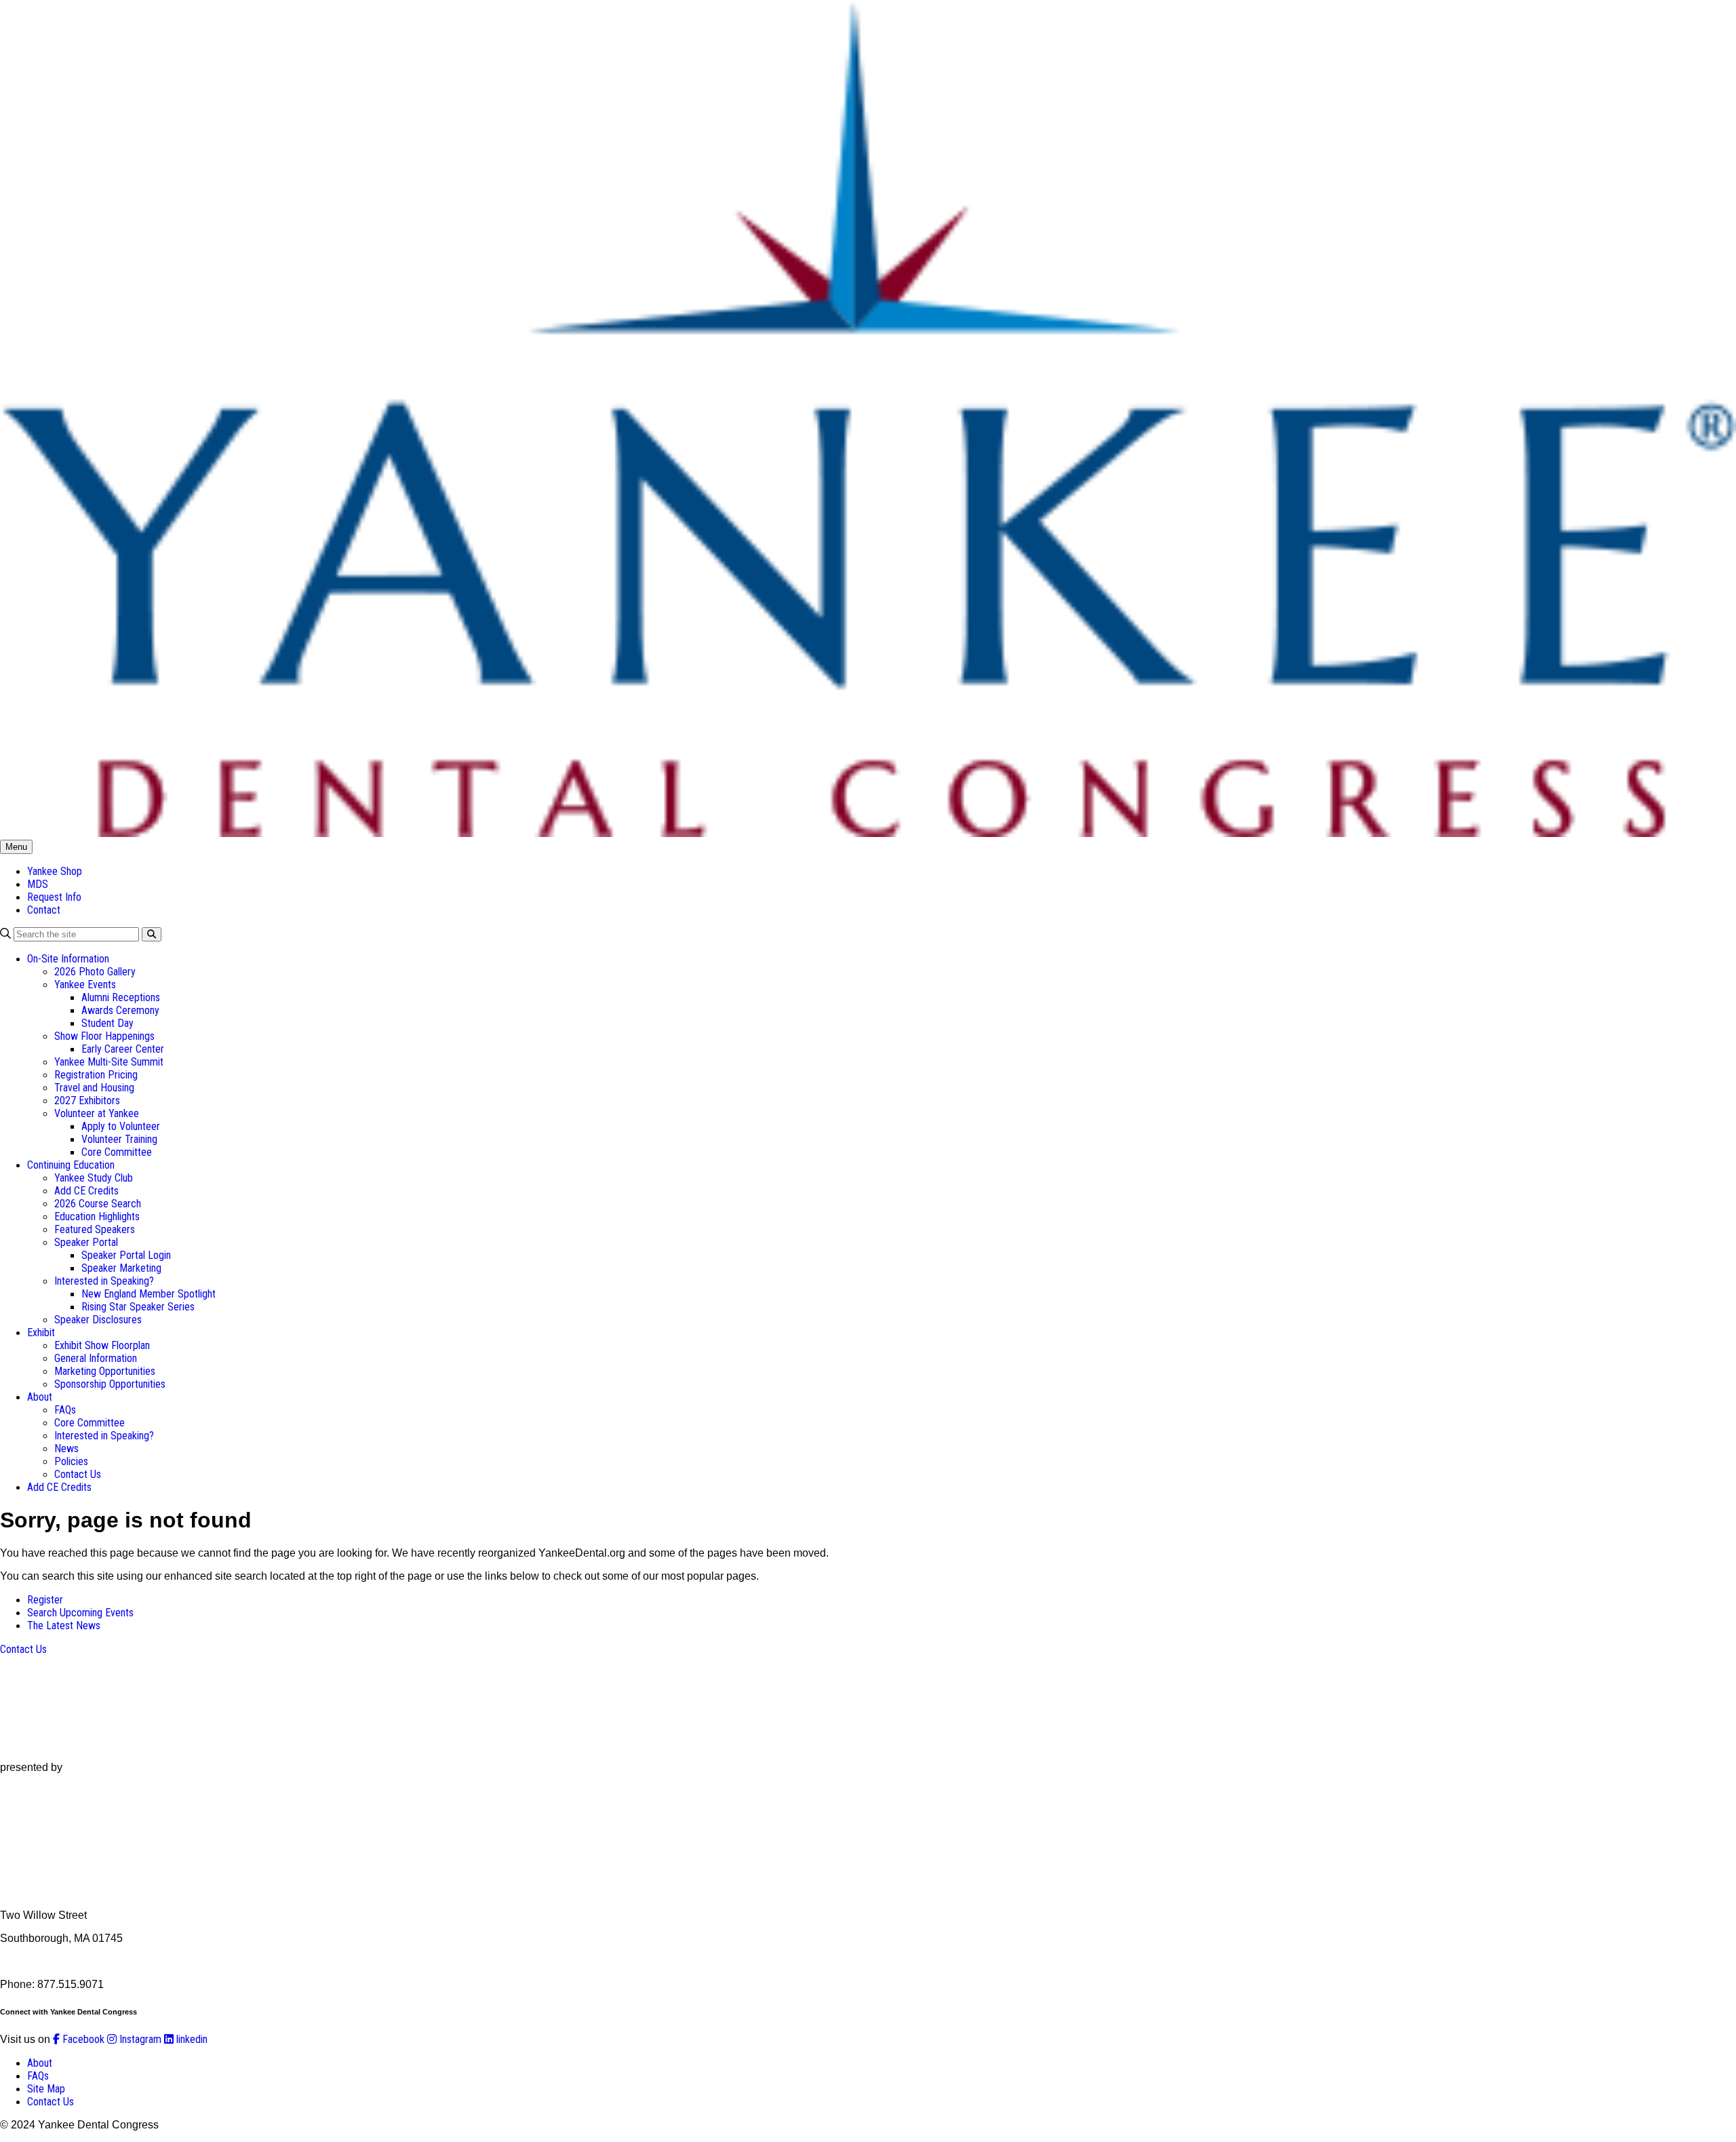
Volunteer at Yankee (97, 1113)
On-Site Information (68, 959)
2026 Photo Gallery (95, 972)
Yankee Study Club (94, 1178)
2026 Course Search (98, 1204)
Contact (44, 910)
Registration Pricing (96, 1075)
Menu (16, 847)
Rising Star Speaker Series (138, 1307)
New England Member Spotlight (149, 1294)
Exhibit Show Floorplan (102, 1345)
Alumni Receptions (121, 997)
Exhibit (41, 1332)
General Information (96, 1358)
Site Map (46, 2089)
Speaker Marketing (121, 1268)
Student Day (107, 1023)
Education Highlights (97, 1216)
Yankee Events (85, 985)
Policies (71, 1461)
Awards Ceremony (120, 1010)
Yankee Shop (55, 871)
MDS (38, 884)
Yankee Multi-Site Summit (109, 1062)
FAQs (65, 1410)
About (40, 1397)
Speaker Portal (86, 1242)
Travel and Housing (94, 1088)
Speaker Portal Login (126, 1255)
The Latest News (64, 1625)
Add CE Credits (86, 1191)
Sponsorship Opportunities (110, 1384)
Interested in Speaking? (104, 1281)
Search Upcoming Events (80, 1613)
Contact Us (78, 1474)
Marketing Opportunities (105, 1371)
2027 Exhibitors (87, 1101)
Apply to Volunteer (121, 1126)
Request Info (54, 897)
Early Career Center (123, 1049)
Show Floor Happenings (104, 1036)
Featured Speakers (95, 1229)
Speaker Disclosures (98, 1320)
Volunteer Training (119, 1139)
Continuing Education (71, 1165)
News (66, 1448)
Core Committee (117, 1152)
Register (45, 1600)
